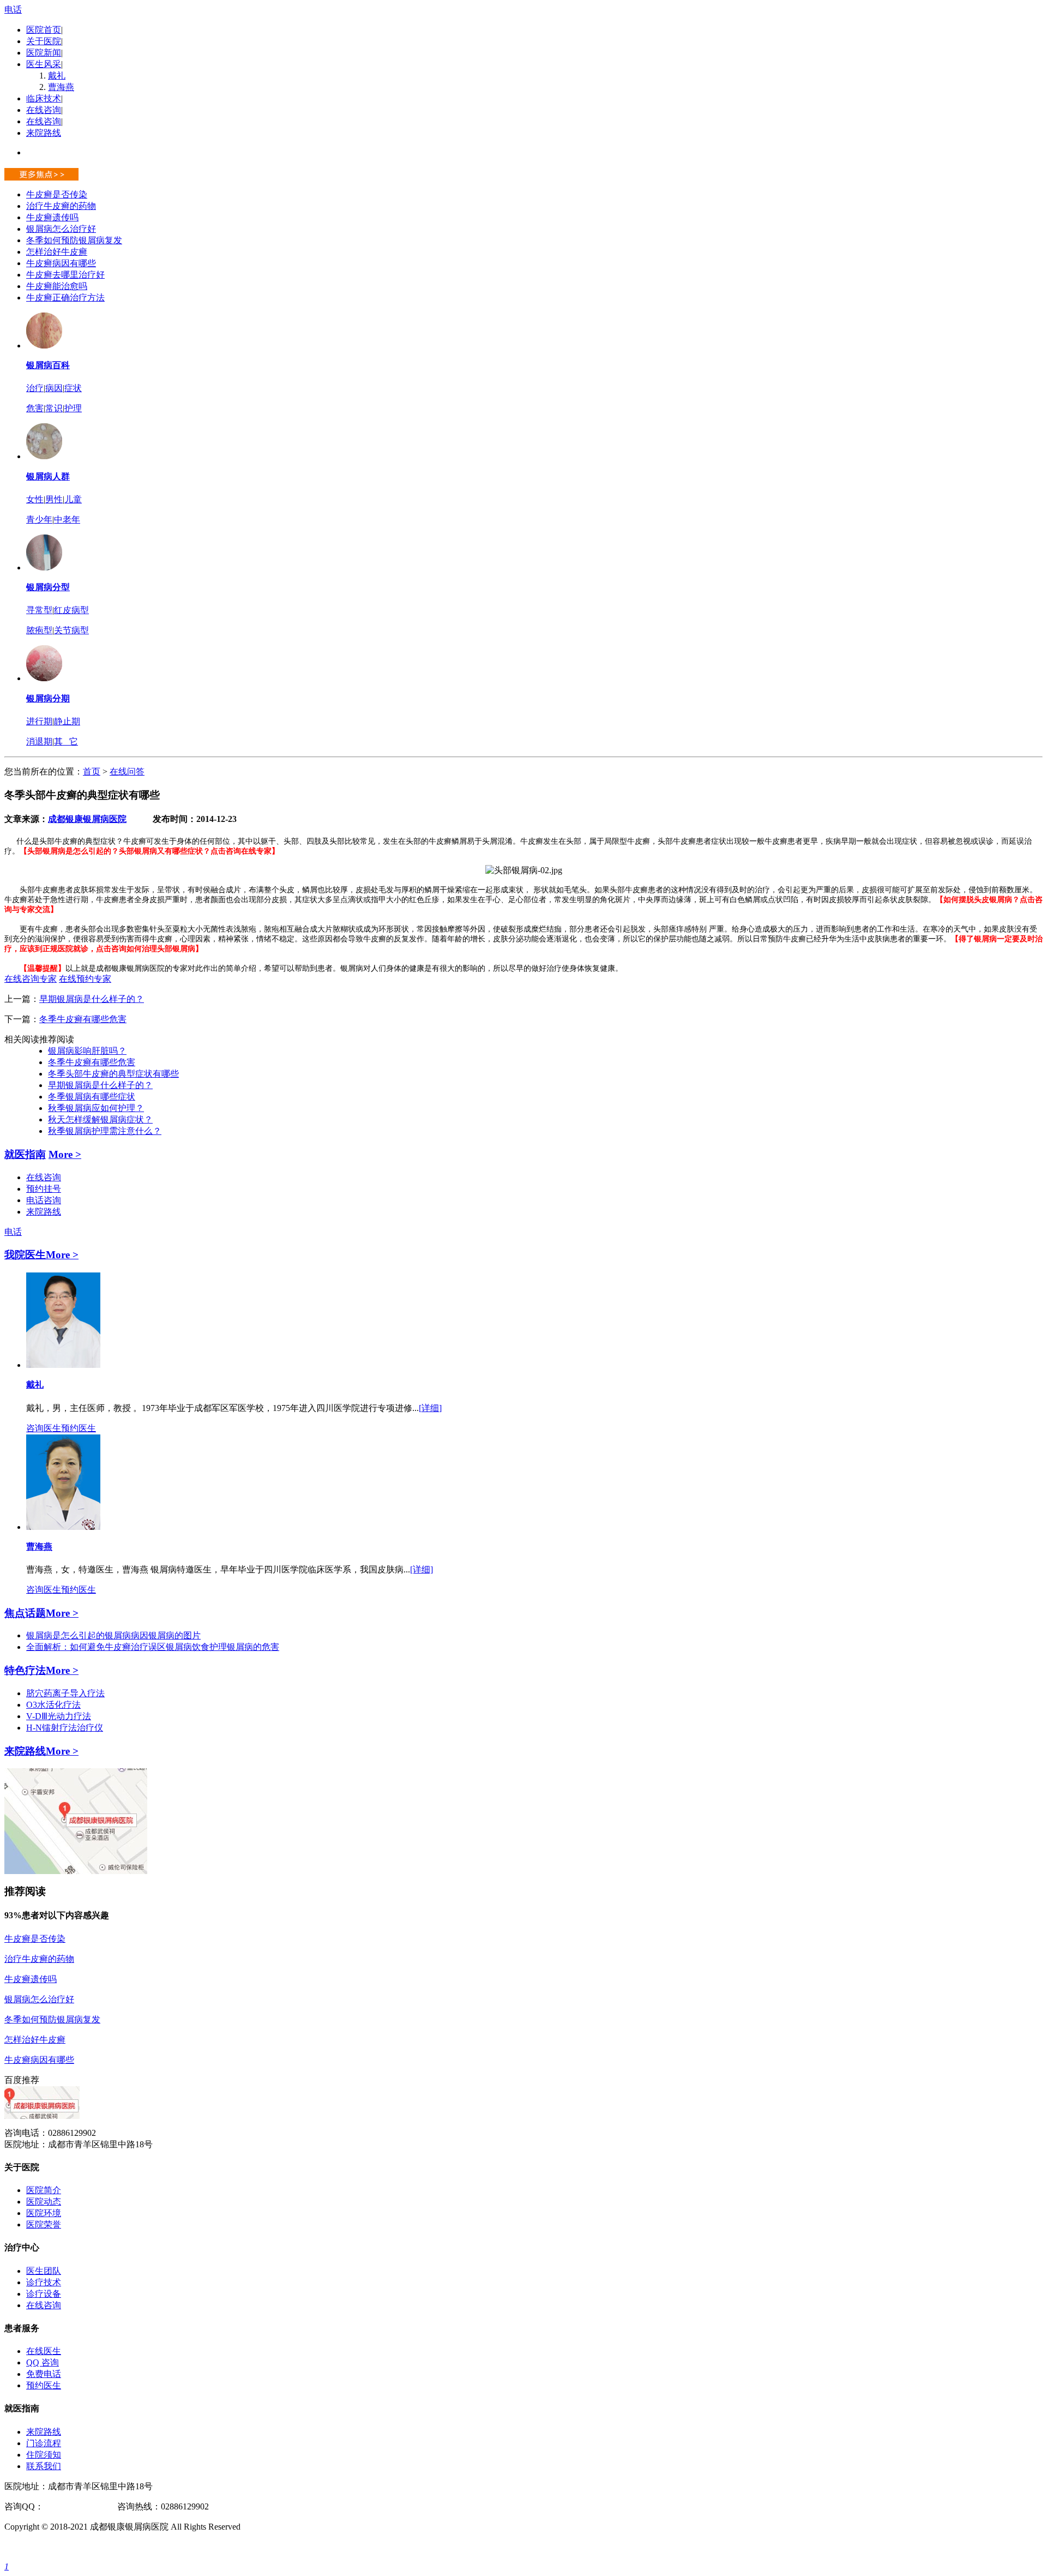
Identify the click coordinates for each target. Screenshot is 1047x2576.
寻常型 (39, 610)
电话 (13, 10)
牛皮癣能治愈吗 (57, 286)
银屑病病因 (127, 1635)
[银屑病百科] (44, 346)
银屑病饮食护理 (196, 1647)
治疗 (35, 388)
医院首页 (44, 30)
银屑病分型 (48, 587)
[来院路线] (76, 1871)
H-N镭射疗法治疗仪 (65, 1728)
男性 (54, 499)
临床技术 (44, 98)
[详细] (430, 1408)
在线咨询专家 (31, 979)
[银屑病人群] (44, 456)
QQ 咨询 (43, 2362)
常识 (54, 408)
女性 (35, 499)
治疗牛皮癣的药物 (61, 206)
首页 (92, 771)
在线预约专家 (85, 979)
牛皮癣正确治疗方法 (65, 298)
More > (65, 1154)
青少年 (39, 520)
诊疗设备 (44, 2294)
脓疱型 (39, 630)
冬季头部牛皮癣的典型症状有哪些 (113, 1074)
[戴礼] (63, 1365)
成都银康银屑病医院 (87, 819)
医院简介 (44, 2190)
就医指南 (25, 1154)
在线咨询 (44, 110)
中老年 (67, 520)
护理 (73, 408)
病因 (54, 388)
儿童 (73, 499)
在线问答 (127, 771)
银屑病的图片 (174, 1635)
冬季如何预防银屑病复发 (74, 240)
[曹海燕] (63, 1527)
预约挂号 (44, 1189)
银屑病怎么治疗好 (61, 229)
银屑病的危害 (253, 1647)
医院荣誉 (44, 2224)
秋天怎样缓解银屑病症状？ (100, 1119)
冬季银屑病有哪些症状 (92, 1097)
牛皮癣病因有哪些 (61, 263)
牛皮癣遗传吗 (52, 217)
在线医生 (44, 2351)
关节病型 (71, 630)
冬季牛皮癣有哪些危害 (83, 1019)
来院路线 (44, 133)
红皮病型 (71, 610)
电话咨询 (44, 1200)
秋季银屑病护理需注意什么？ (105, 1131)
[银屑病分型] (44, 568)
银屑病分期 (48, 698)
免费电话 (44, 2374)
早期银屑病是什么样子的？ (92, 999)
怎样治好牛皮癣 (57, 252)
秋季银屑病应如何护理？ (96, 1108)
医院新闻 (44, 53)
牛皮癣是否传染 (57, 194)
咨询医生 (44, 1428)
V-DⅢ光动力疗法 (59, 1716)
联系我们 (44, 2466)
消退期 (39, 741)
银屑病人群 (48, 476)
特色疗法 (25, 1670)
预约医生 (79, 1428)
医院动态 (44, 2202)
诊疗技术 (44, 2282)
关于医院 (44, 41)
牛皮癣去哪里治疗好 (65, 275)
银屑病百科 (48, 365)
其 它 (66, 741)
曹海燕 (61, 87)
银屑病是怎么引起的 (65, 1635)
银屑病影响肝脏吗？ (87, 1051)
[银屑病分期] (44, 678)
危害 (35, 408)
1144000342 (65, 2506)
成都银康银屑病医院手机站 (57, 2547)
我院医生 (25, 1255)
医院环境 (44, 2213)
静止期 (67, 721)
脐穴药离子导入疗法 (65, 1693)
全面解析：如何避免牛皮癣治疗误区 (96, 1647)
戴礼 (57, 76)
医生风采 (44, 64)
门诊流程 (44, 2443)
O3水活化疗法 (53, 1705)
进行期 (39, 721)
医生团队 (44, 2271)
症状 (73, 388)
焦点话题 (25, 1613)
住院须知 (44, 2455)
